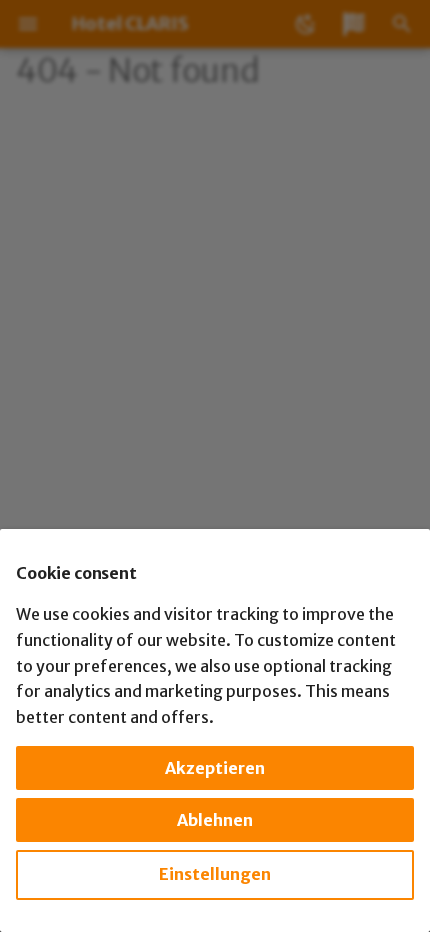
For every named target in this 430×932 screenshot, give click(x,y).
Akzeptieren (215, 768)
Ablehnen (215, 820)
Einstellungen (215, 874)
